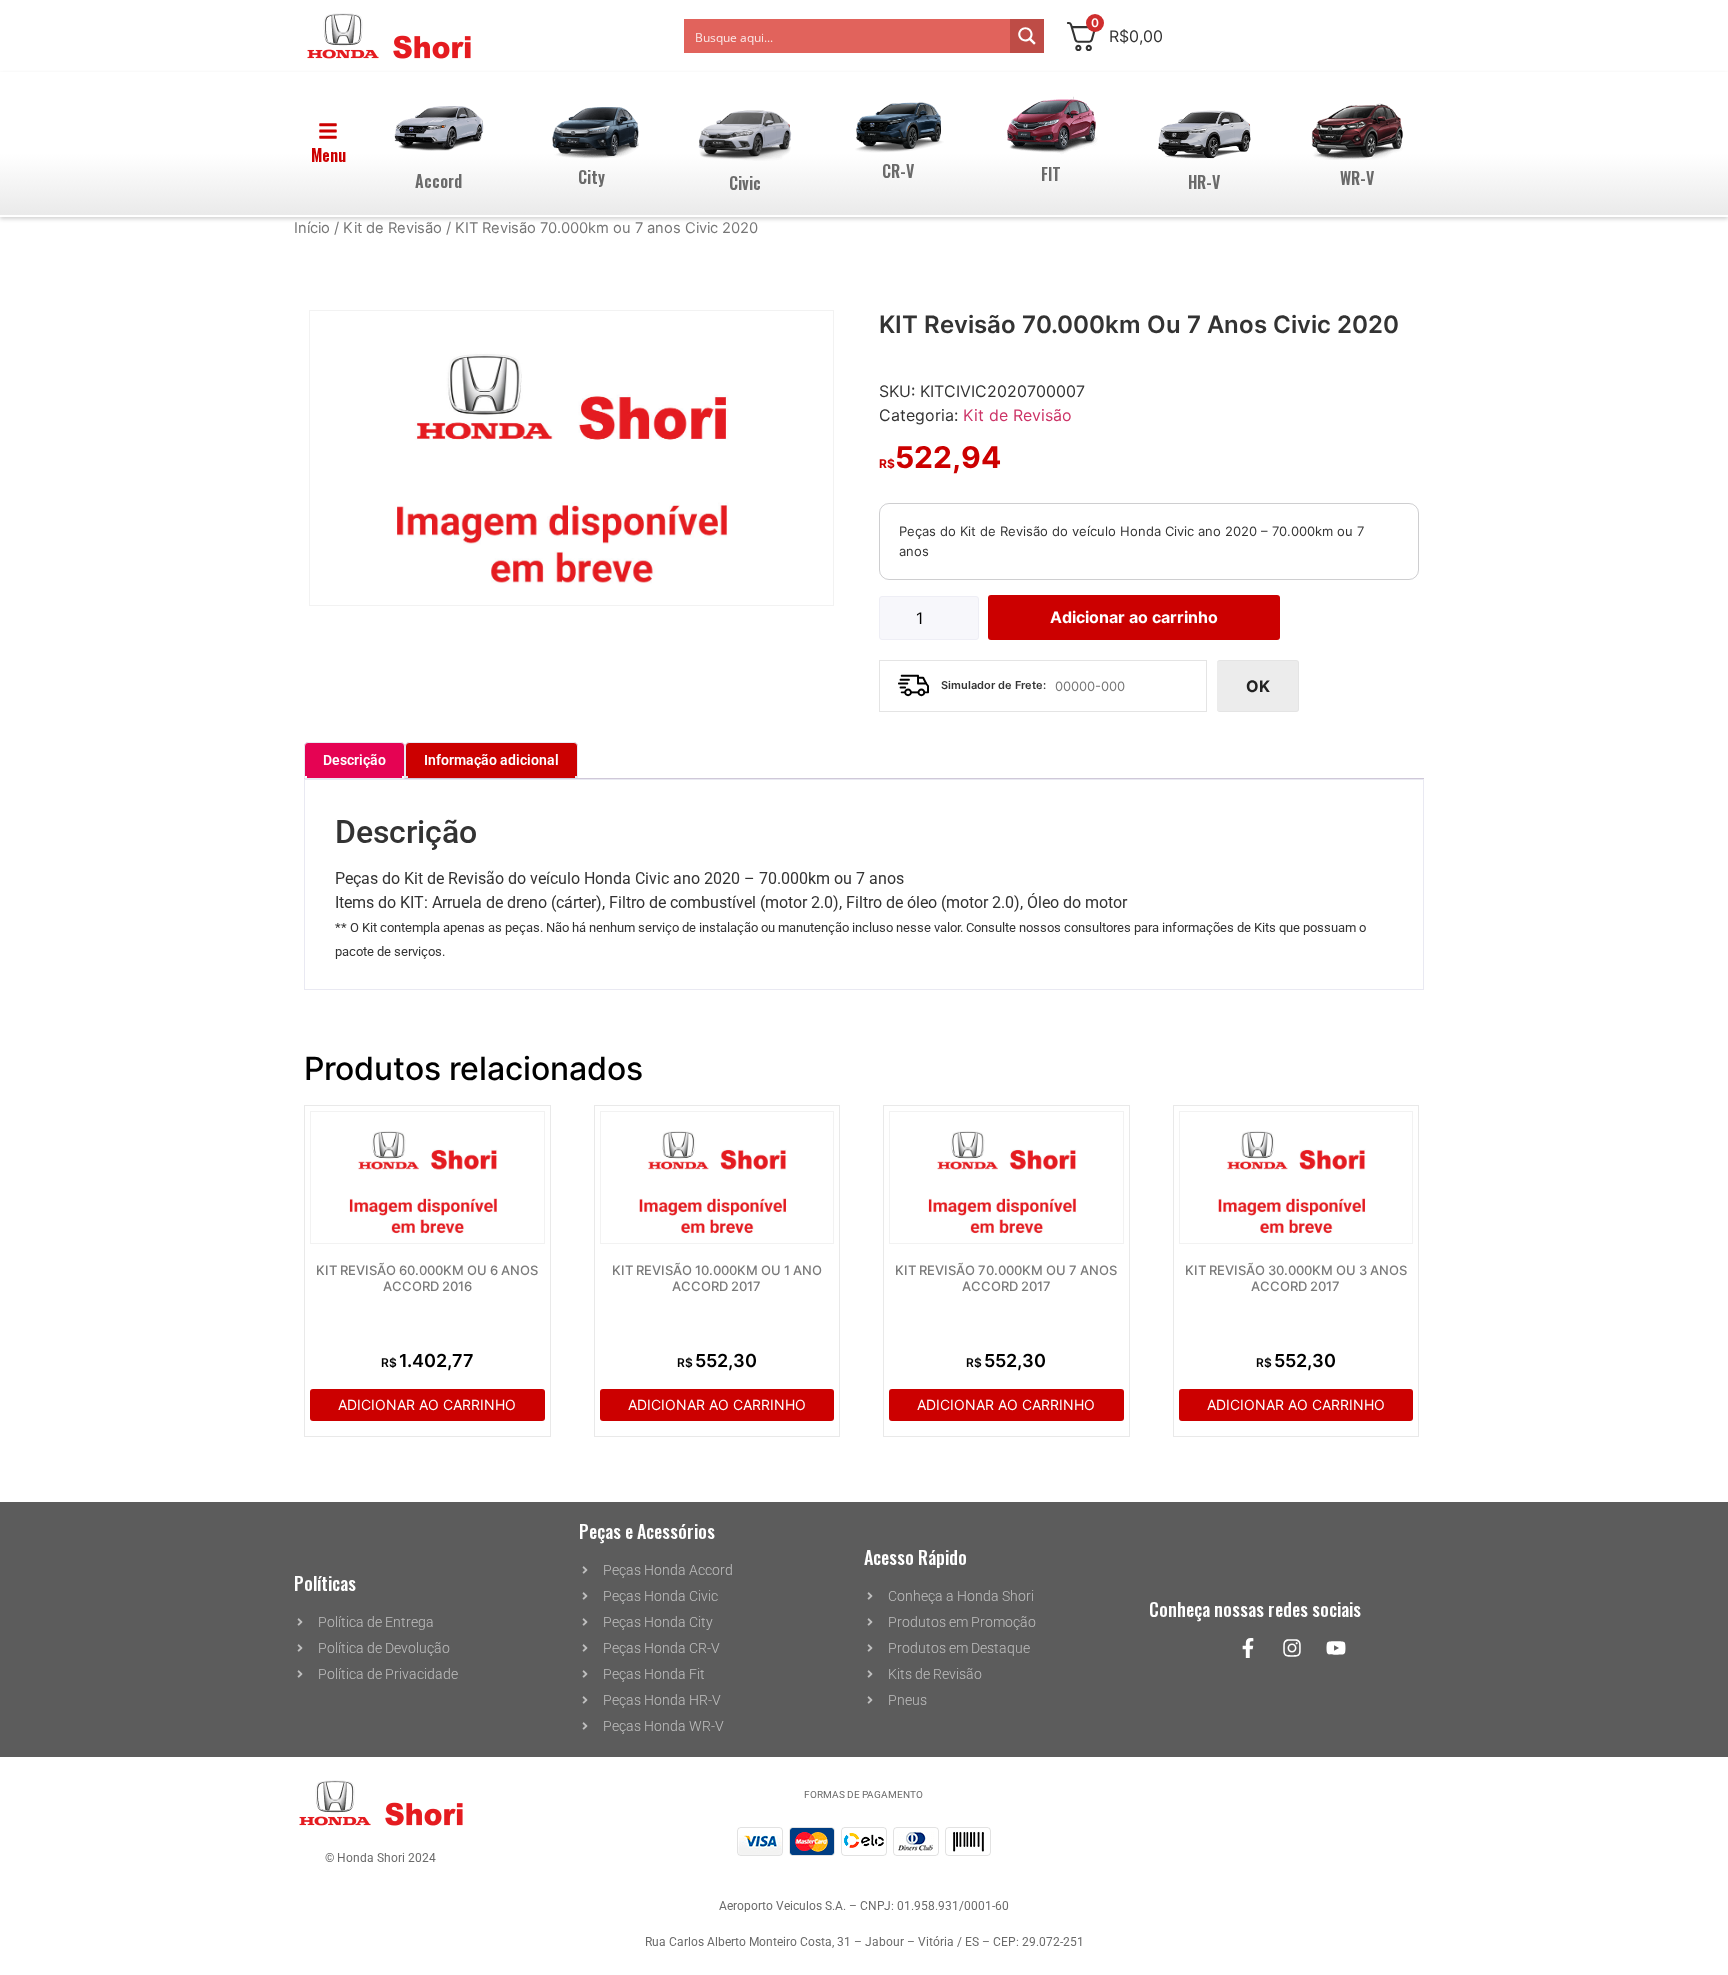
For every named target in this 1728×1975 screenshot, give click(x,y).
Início (312, 228)
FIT (1051, 174)
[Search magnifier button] (1027, 36)
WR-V (1357, 178)
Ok (1258, 686)
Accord (438, 181)
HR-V (1204, 182)
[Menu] (328, 131)
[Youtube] (1336, 1648)
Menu (328, 155)
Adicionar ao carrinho (1134, 617)
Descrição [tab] (354, 760)
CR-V (898, 171)
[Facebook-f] (1248, 1648)
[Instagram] (1292, 1648)
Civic (745, 183)
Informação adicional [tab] (491, 760)
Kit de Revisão (392, 228)
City (591, 177)
